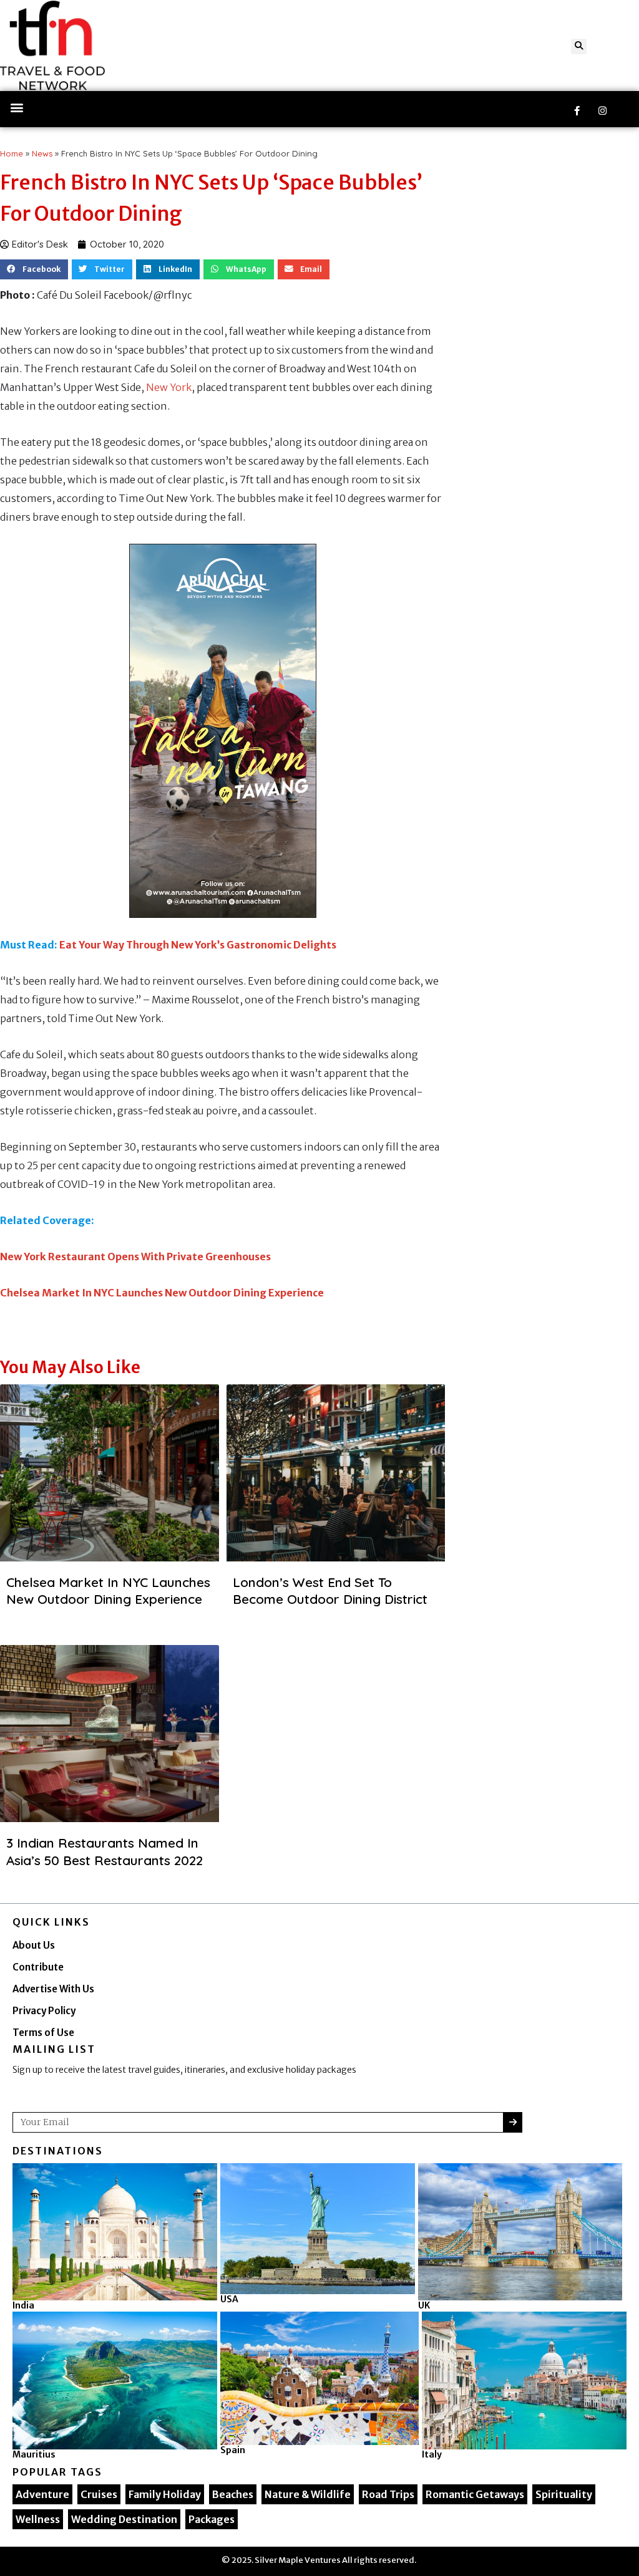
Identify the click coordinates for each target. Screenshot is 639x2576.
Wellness (38, 2519)
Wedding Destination (124, 2519)
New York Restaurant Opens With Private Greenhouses (135, 1257)
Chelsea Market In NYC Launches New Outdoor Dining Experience (162, 1293)
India (23, 2305)
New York (169, 387)
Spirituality (564, 2494)
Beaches (233, 2494)
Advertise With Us (53, 1989)
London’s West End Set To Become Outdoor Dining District (330, 1590)
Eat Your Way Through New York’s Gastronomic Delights (198, 945)
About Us (34, 1945)
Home (12, 153)
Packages (212, 2519)
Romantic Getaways (475, 2494)
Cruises (99, 2494)
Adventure (42, 2494)
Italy (432, 2454)
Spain (233, 2450)
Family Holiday (165, 2494)
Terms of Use (43, 2033)
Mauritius (34, 2454)
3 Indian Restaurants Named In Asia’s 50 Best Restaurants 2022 (105, 1851)
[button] (579, 46)
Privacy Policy (44, 2011)
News (42, 153)
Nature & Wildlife (308, 2494)
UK (424, 2305)
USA (229, 2299)
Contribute (38, 1967)
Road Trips (388, 2494)
